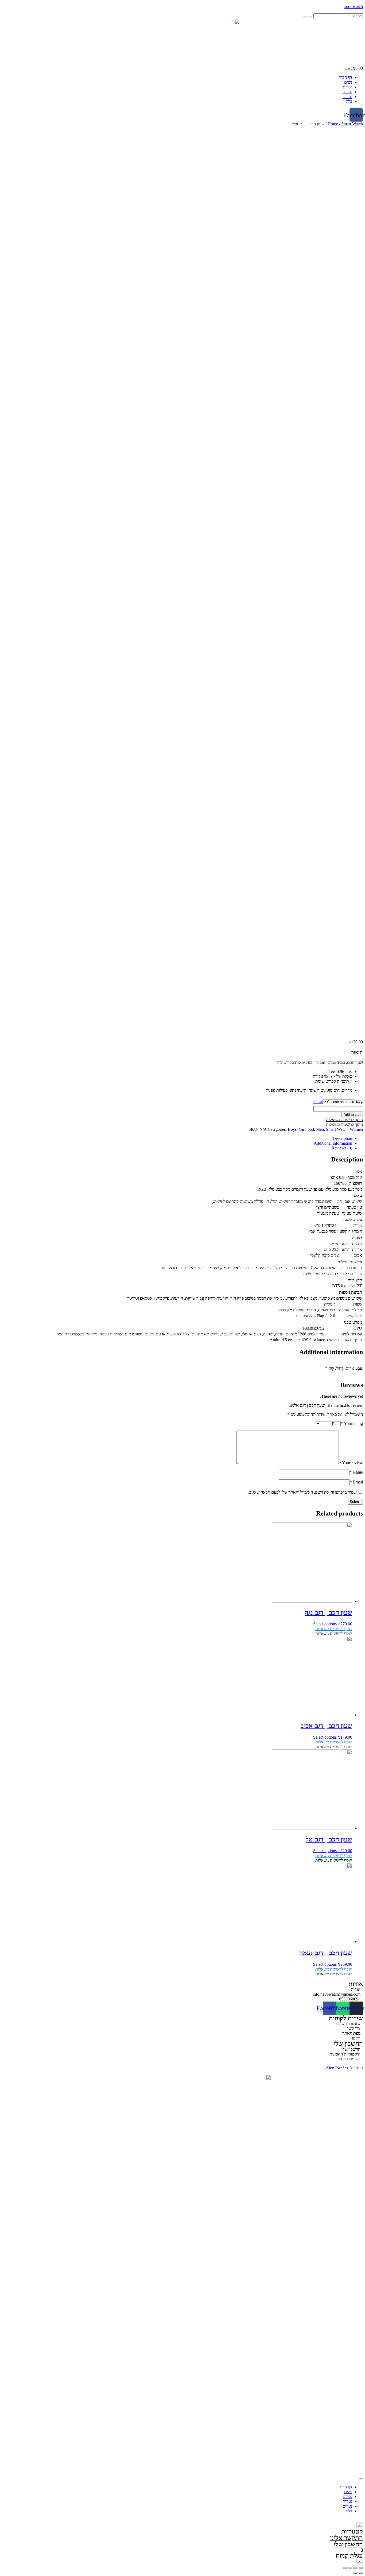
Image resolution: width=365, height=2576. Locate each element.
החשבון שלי (348, 2544)
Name (356, 1472)
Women (356, 1129)
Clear (318, 1101)
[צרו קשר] (183, 2029)
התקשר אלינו (346, 2538)
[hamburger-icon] (361, 2479)
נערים (347, 97)
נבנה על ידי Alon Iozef (344, 2068)
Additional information (333, 1143)
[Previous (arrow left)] (361, 2573)
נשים (348, 82)
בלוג (349, 101)
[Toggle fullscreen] (350, 2568)
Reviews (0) (342, 1148)
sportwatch (354, 7)
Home (333, 124)
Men (320, 1129)
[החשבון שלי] (183, 2049)
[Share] (355, 2568)
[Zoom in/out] (345, 2568)
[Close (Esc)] (361, 2568)
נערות (347, 92)
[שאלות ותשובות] (183, 2024)
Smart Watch (352, 124)
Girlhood (306, 1129)
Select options (325, 1624)
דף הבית (345, 77)
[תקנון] (183, 2038)
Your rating (352, 1423)
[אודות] (183, 1990)
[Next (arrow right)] (355, 2573)
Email (356, 1482)
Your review (351, 1463)
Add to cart (352, 1115)
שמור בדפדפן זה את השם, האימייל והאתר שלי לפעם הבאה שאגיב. (302, 1492)
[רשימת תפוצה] (183, 2059)
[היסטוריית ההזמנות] (183, 2054)
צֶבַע (359, 1101)
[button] (344, 1120)
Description (342, 1138)
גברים (347, 87)
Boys (292, 1129)
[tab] (177, 1139)
